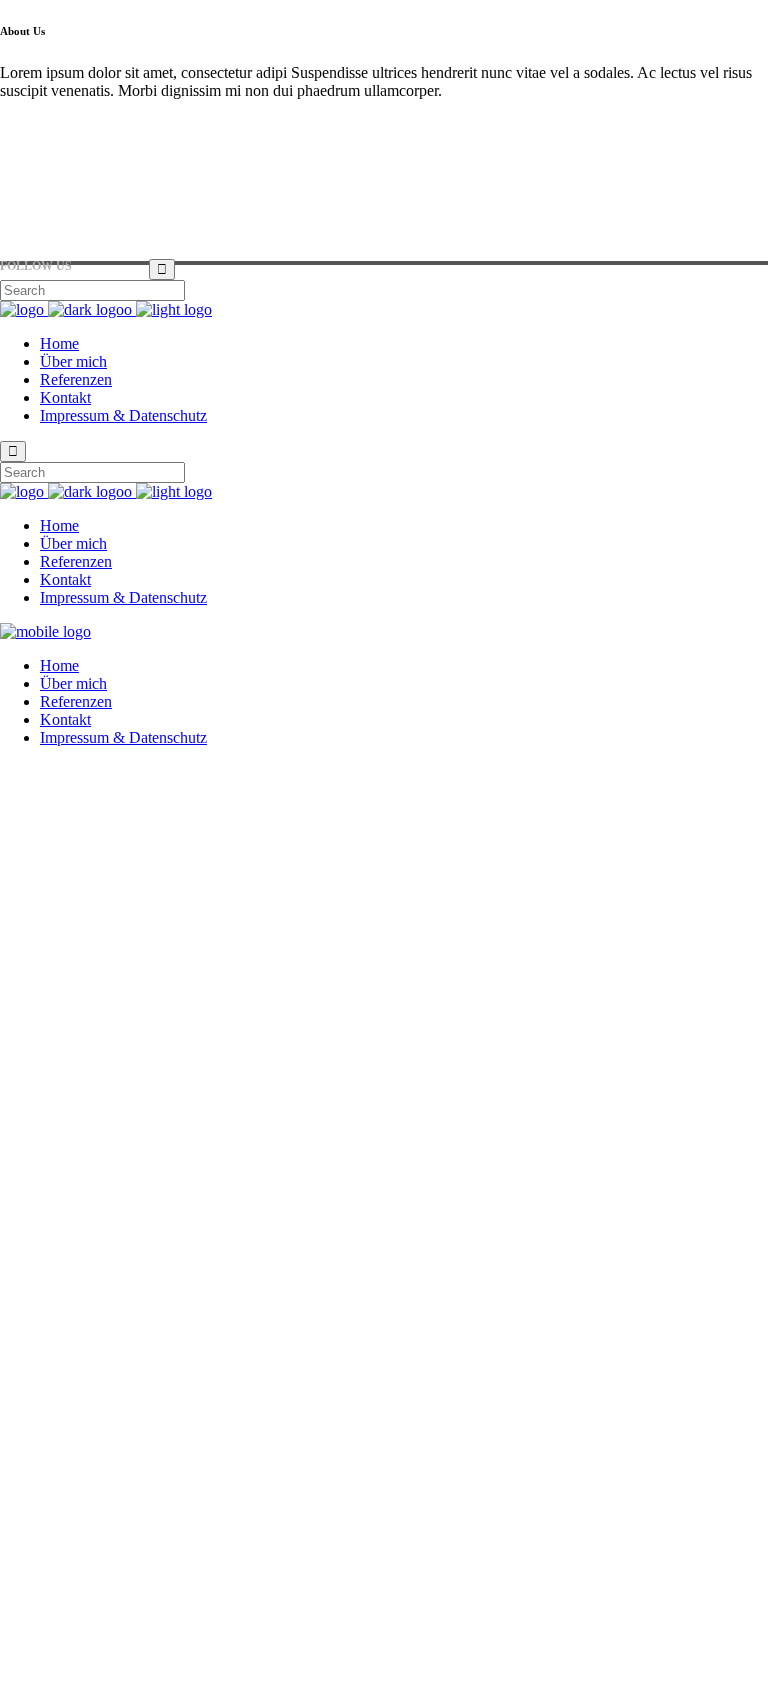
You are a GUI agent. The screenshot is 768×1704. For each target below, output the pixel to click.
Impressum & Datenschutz (83, 1678)
